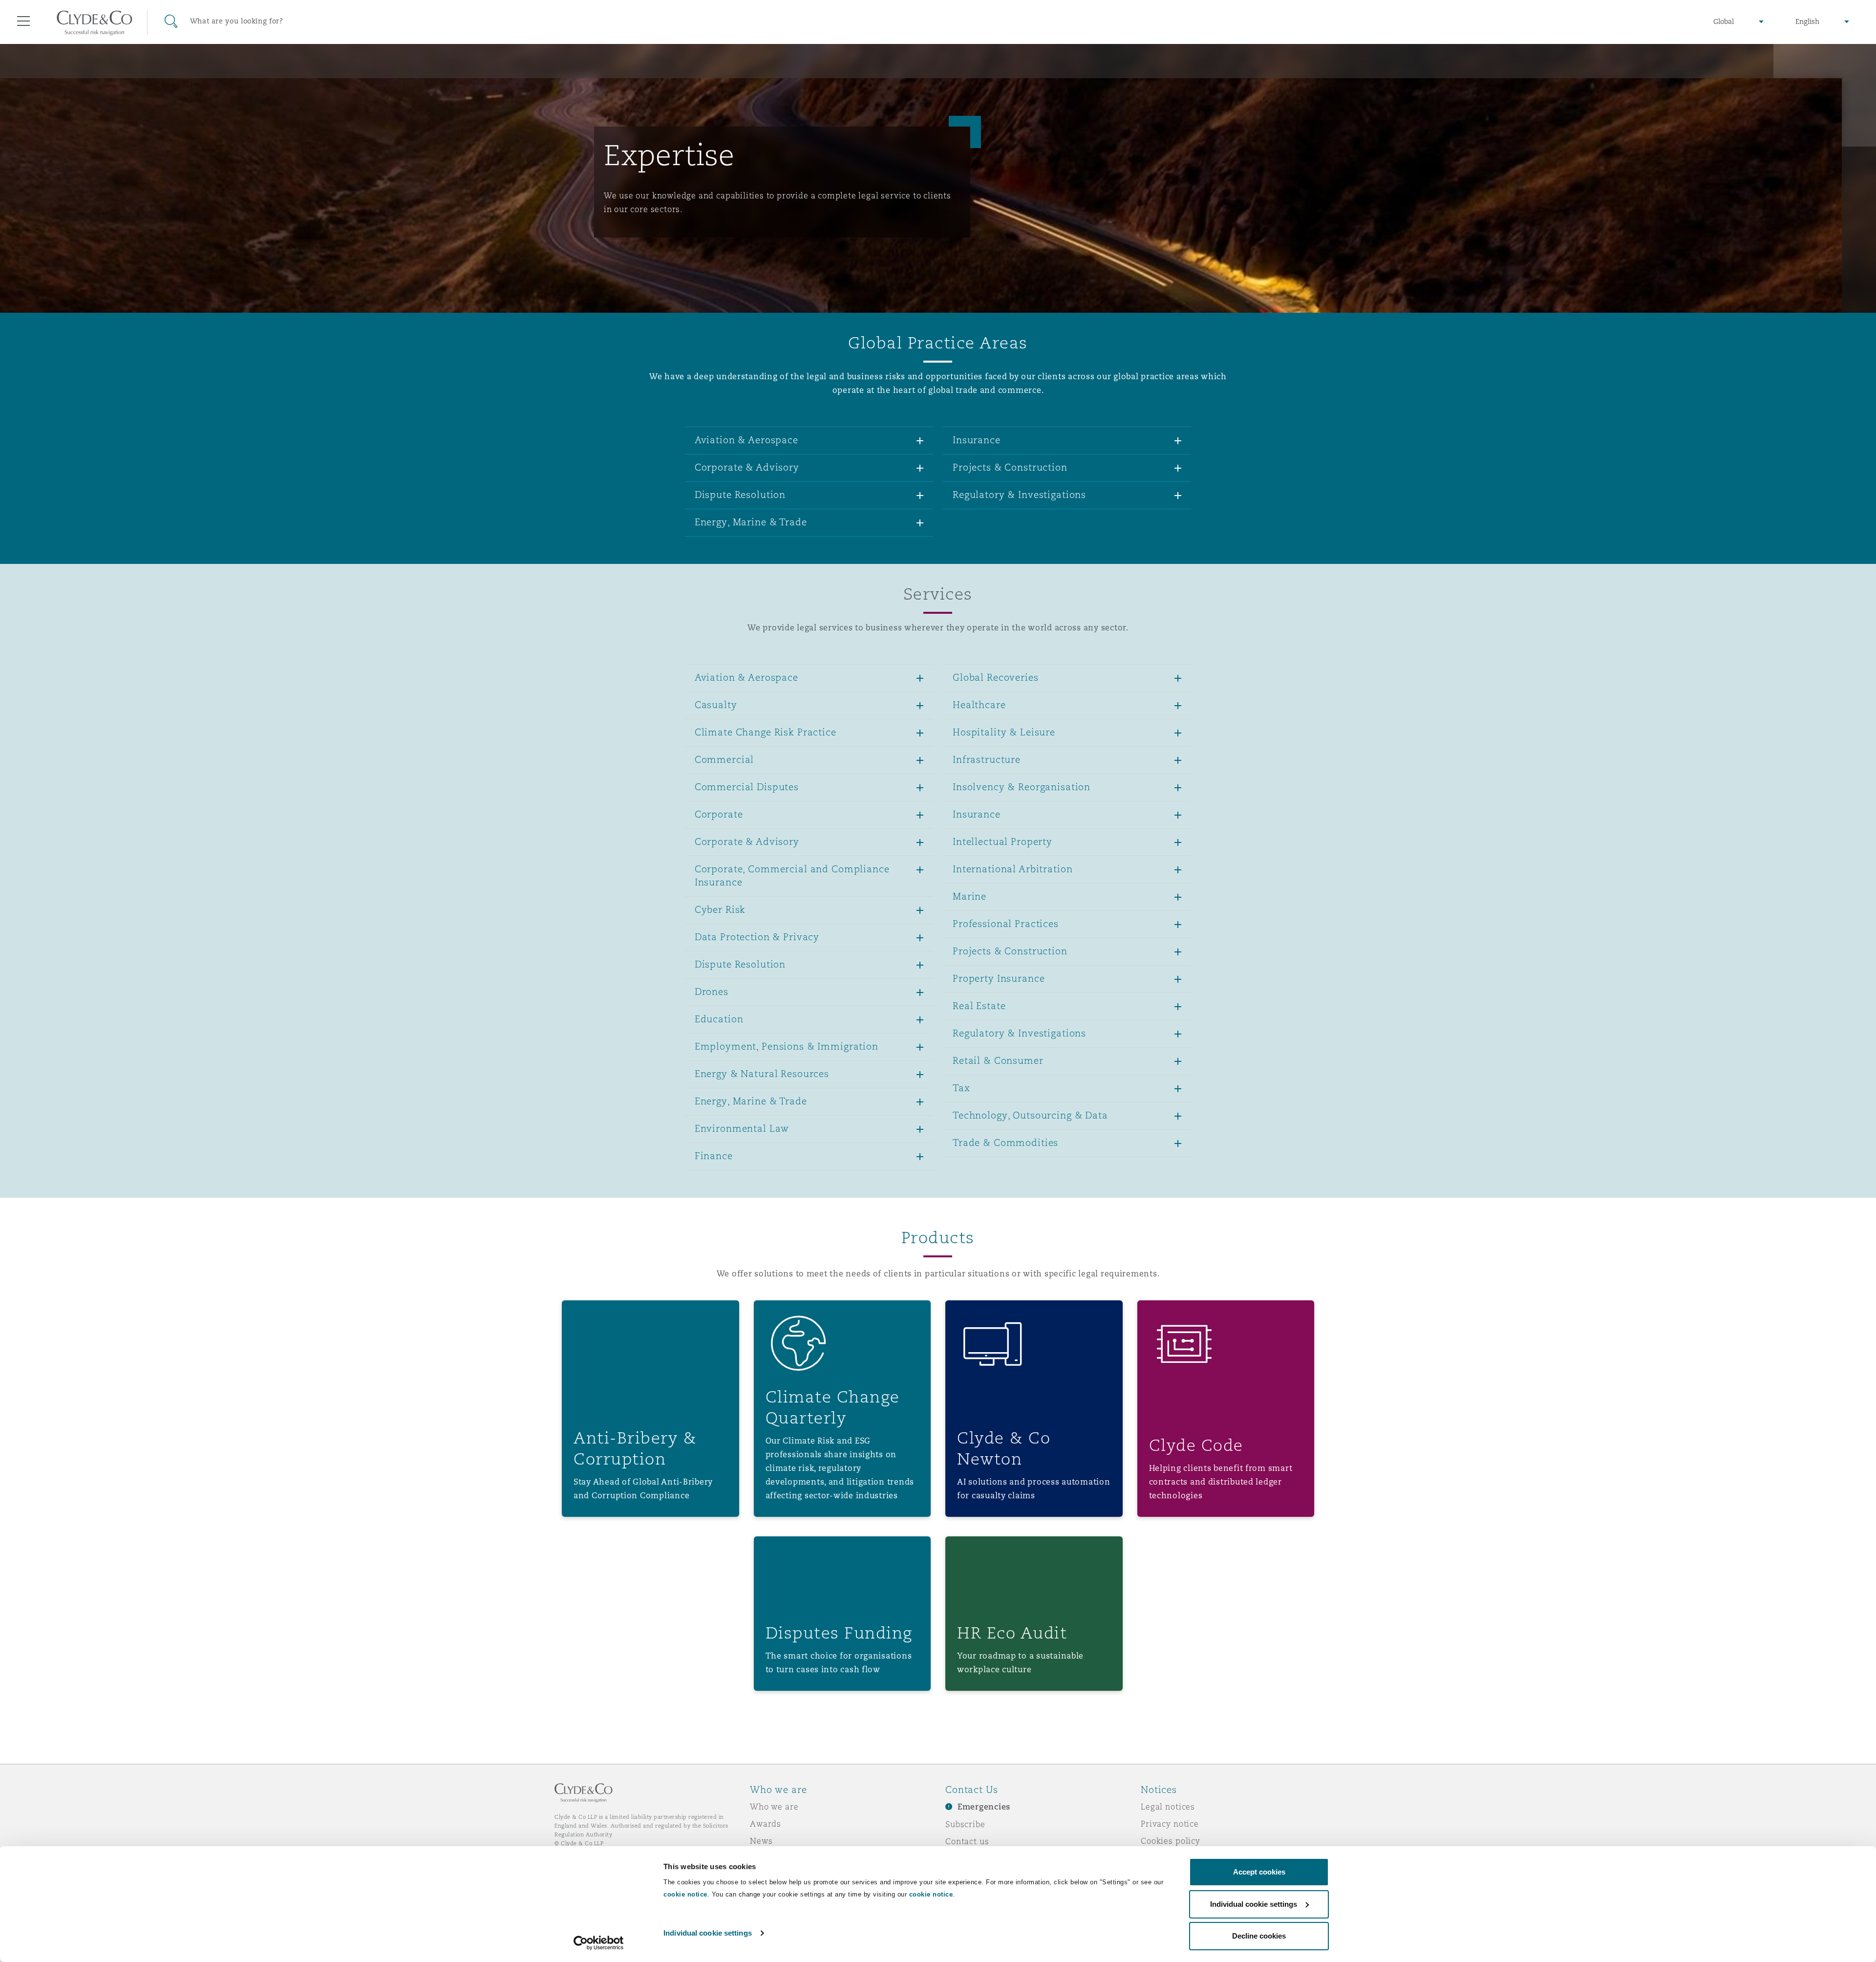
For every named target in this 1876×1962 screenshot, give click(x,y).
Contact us (967, 1841)
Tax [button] (961, 1088)
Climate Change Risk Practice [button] (766, 732)
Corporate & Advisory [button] (747, 467)
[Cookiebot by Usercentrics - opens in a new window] (599, 1943)
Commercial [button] (725, 759)
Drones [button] (712, 992)
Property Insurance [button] (999, 978)
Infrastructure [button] (987, 759)
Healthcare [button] (979, 705)
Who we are (774, 1807)
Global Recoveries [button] (996, 677)
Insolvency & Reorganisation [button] (1022, 787)
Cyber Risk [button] (720, 909)
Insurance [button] (977, 440)
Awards (766, 1824)
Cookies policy (1171, 1841)
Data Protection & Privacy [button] (757, 937)
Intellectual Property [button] (1002, 841)
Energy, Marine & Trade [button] (751, 522)
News (761, 1841)
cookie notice (685, 1894)
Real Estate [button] (979, 1006)
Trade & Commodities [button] (1005, 1143)
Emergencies (984, 1807)
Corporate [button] (719, 814)
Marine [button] (970, 896)
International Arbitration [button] (1013, 869)
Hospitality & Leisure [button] (1004, 732)
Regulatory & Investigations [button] (1019, 495)
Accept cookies (1259, 1872)
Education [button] (719, 1019)
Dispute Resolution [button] (740, 495)
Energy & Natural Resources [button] (762, 1074)
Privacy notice (1170, 1824)
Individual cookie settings (708, 1933)
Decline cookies (1259, 1936)
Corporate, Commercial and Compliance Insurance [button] (792, 875)
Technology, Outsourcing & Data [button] (1030, 1115)
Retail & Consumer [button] (998, 1060)
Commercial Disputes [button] (747, 787)
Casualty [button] (716, 705)
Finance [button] (714, 1156)
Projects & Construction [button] (1010, 467)
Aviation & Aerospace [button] (746, 440)
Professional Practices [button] (1006, 924)
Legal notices (1168, 1807)
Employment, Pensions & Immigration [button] (787, 1046)
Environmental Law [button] (742, 1128)
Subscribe (965, 1824)
